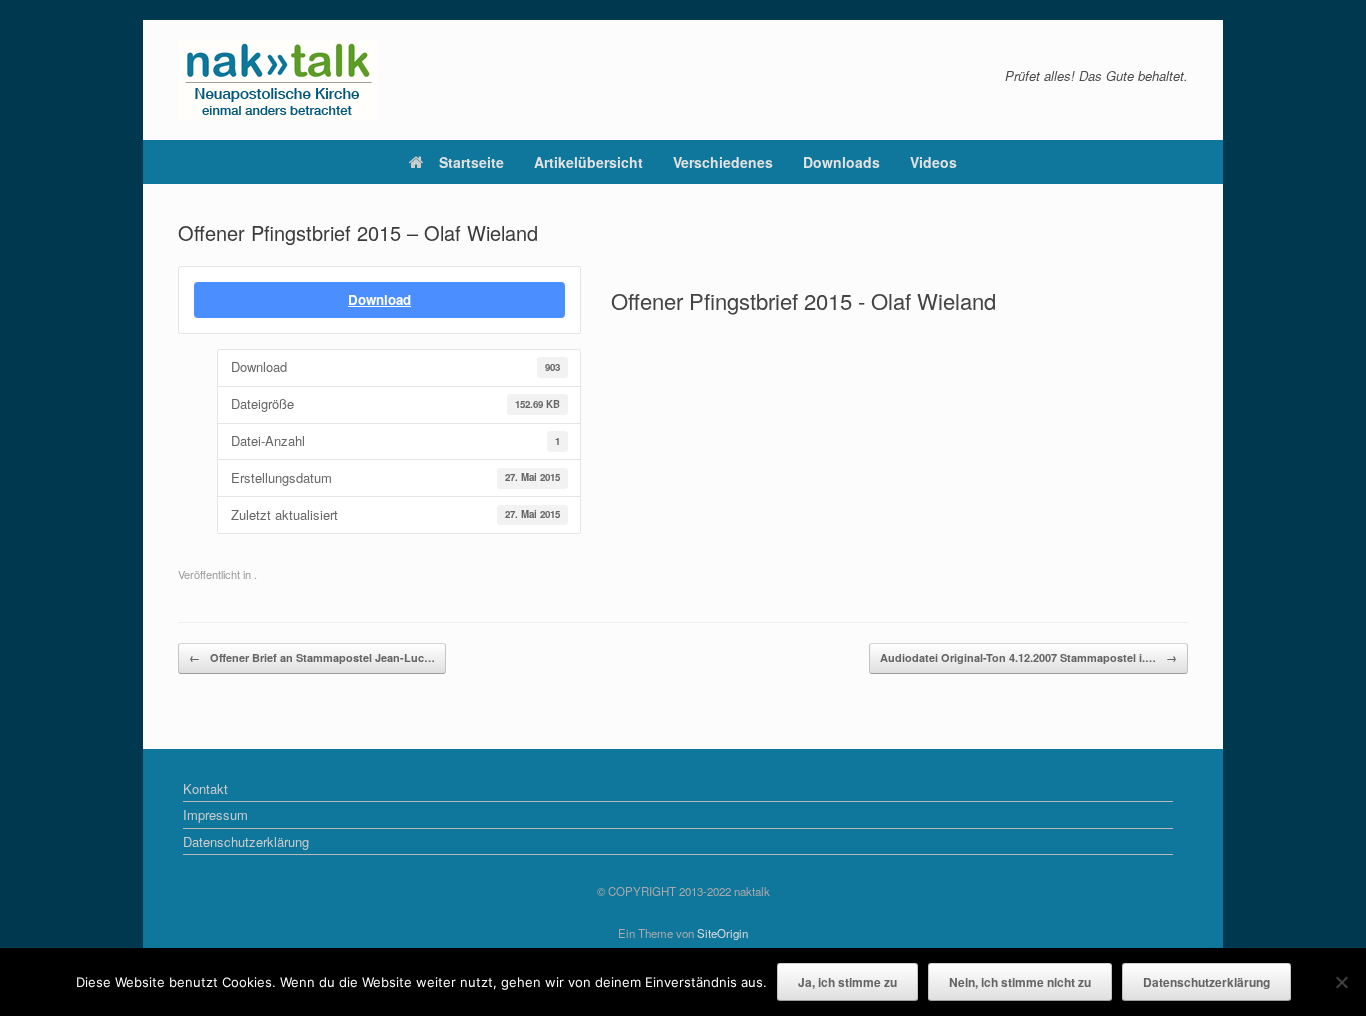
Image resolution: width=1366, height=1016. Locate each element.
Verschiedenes (723, 162)
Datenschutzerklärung (246, 841)
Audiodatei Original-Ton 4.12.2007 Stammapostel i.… (1028, 657)
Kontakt (205, 788)
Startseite (471, 162)
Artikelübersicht (588, 162)
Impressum (215, 814)
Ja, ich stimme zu (847, 982)
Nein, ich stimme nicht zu (1020, 982)
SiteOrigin (722, 933)
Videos (933, 162)
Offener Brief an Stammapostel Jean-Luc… (312, 657)
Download (379, 299)
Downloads (841, 162)
